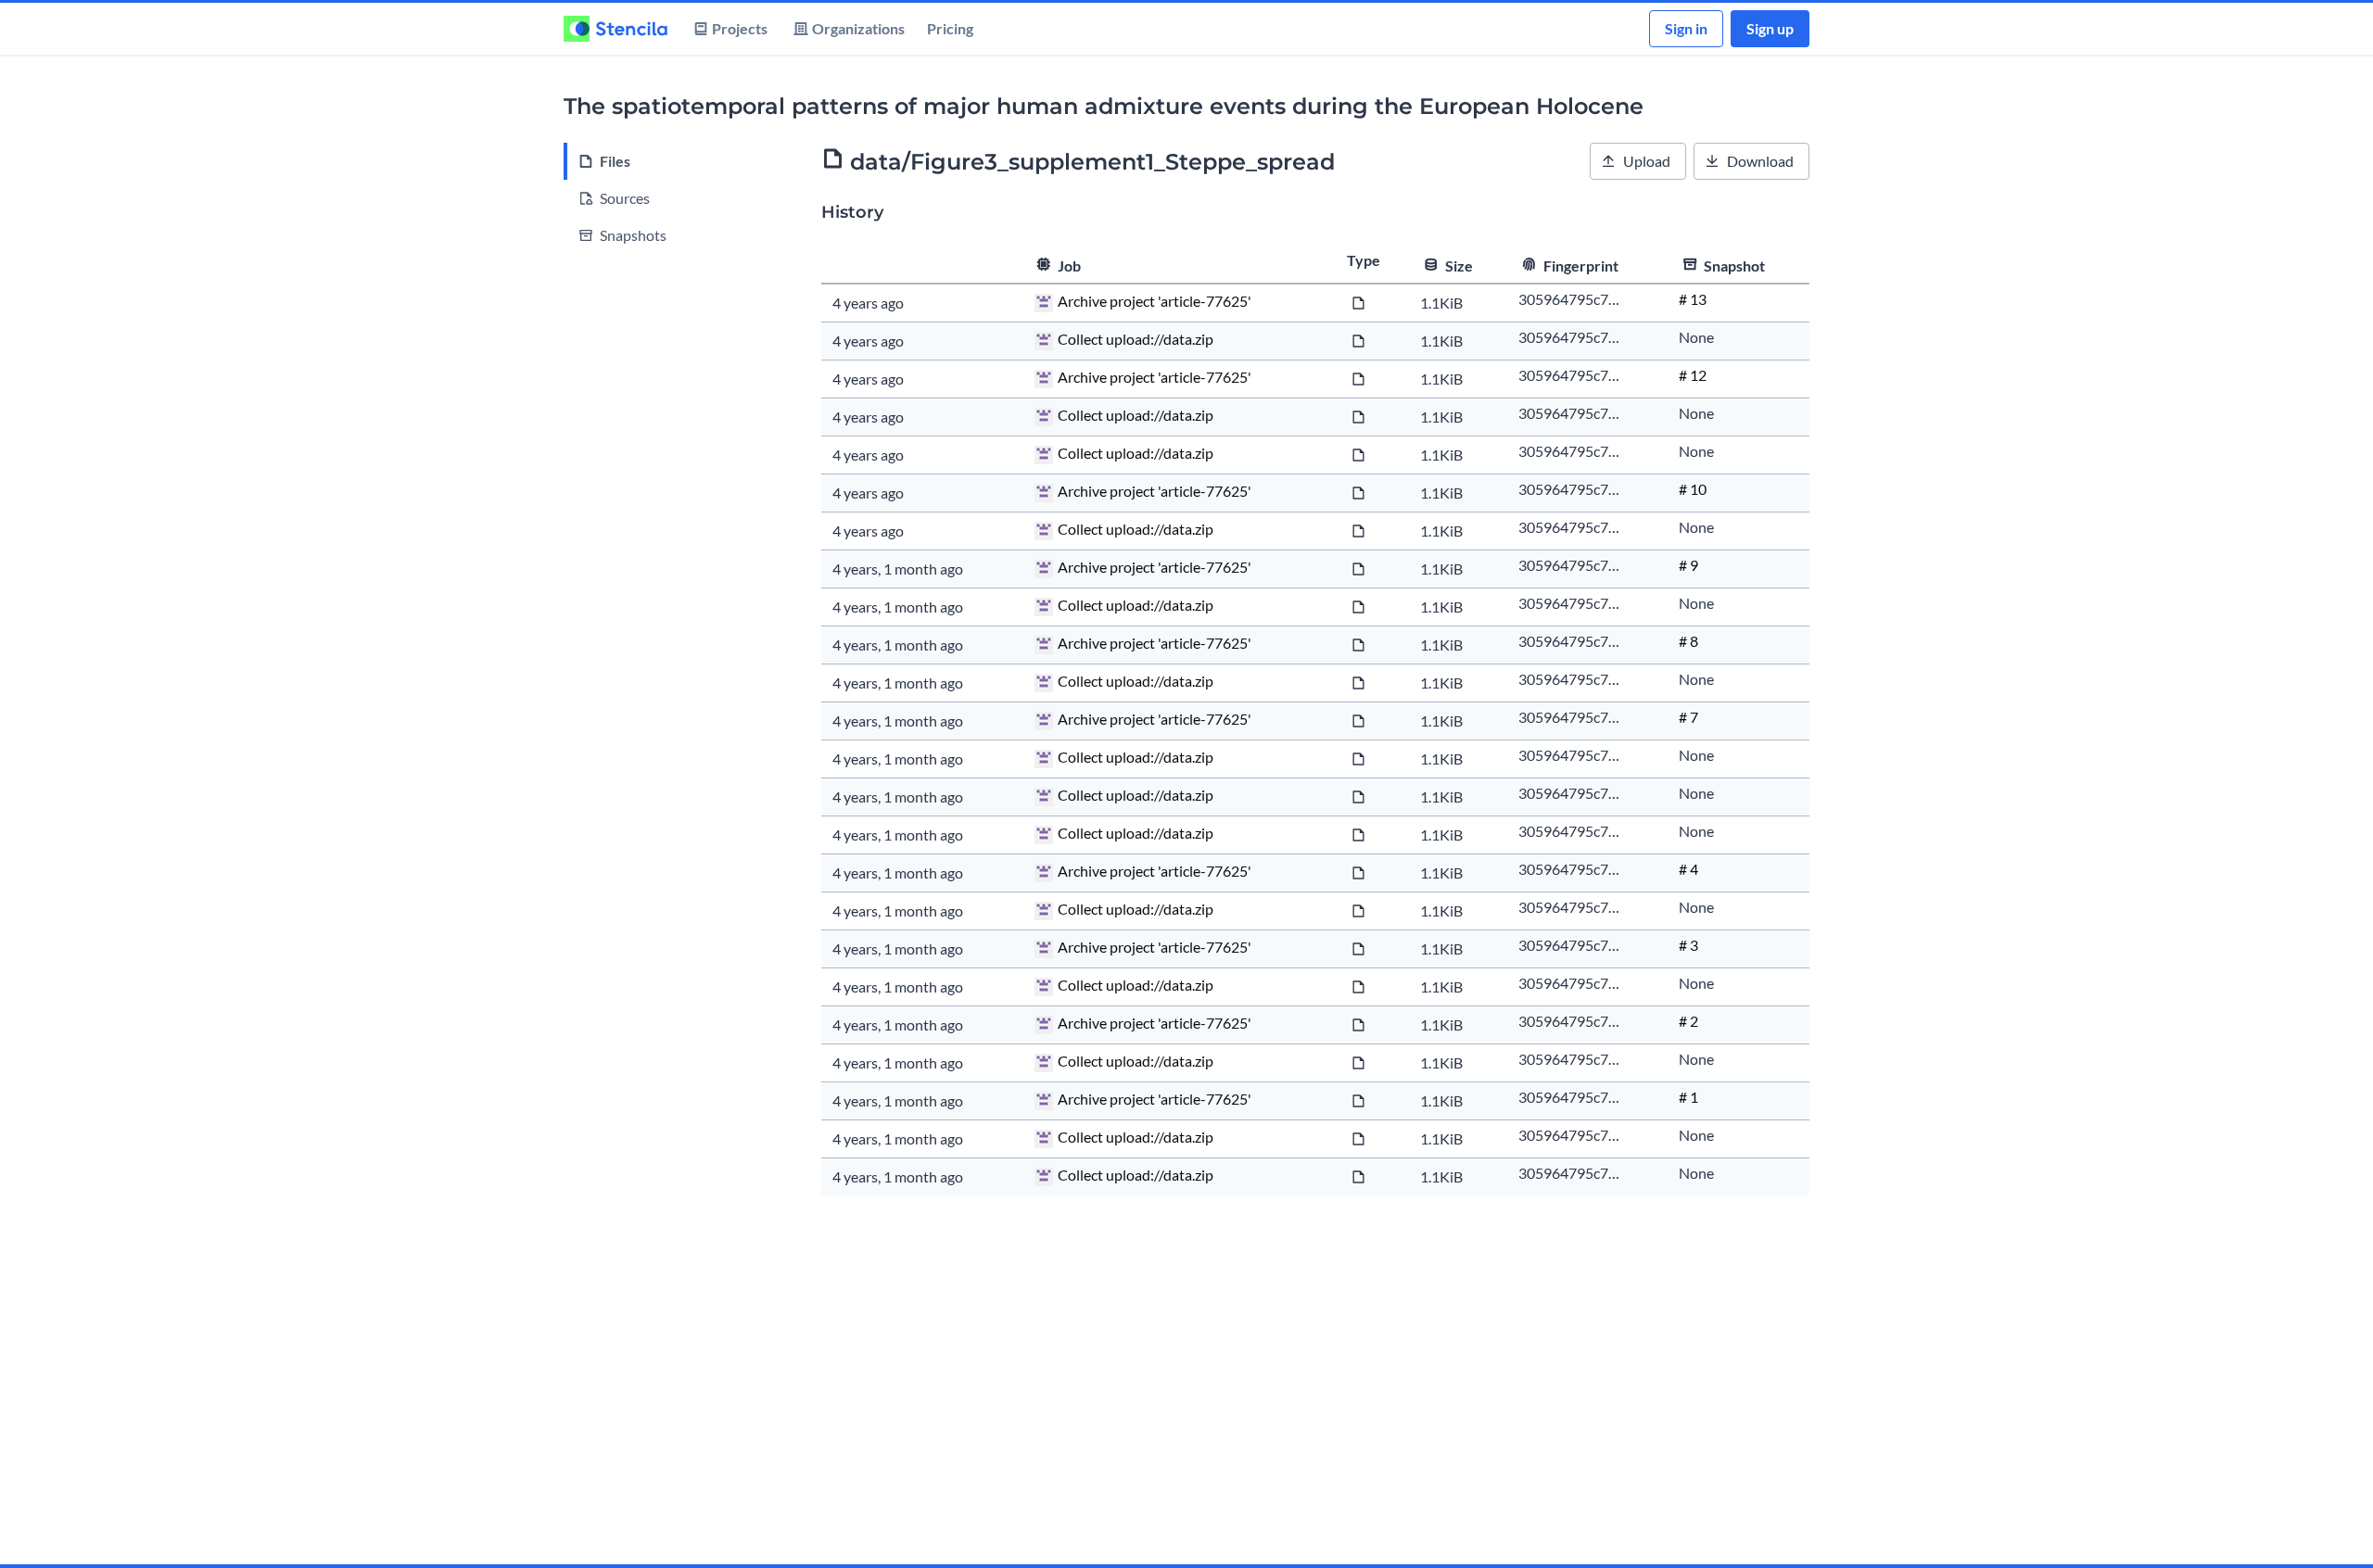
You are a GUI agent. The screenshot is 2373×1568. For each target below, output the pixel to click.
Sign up (1770, 28)
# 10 (1693, 489)
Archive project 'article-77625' (1155, 301)
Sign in (1686, 28)
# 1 (1688, 1097)
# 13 (1693, 299)
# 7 (1688, 717)
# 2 (1688, 1021)
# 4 (1688, 869)
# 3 (1688, 945)
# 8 (1688, 641)
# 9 (1688, 565)
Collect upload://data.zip (1136, 339)
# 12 (1693, 375)
